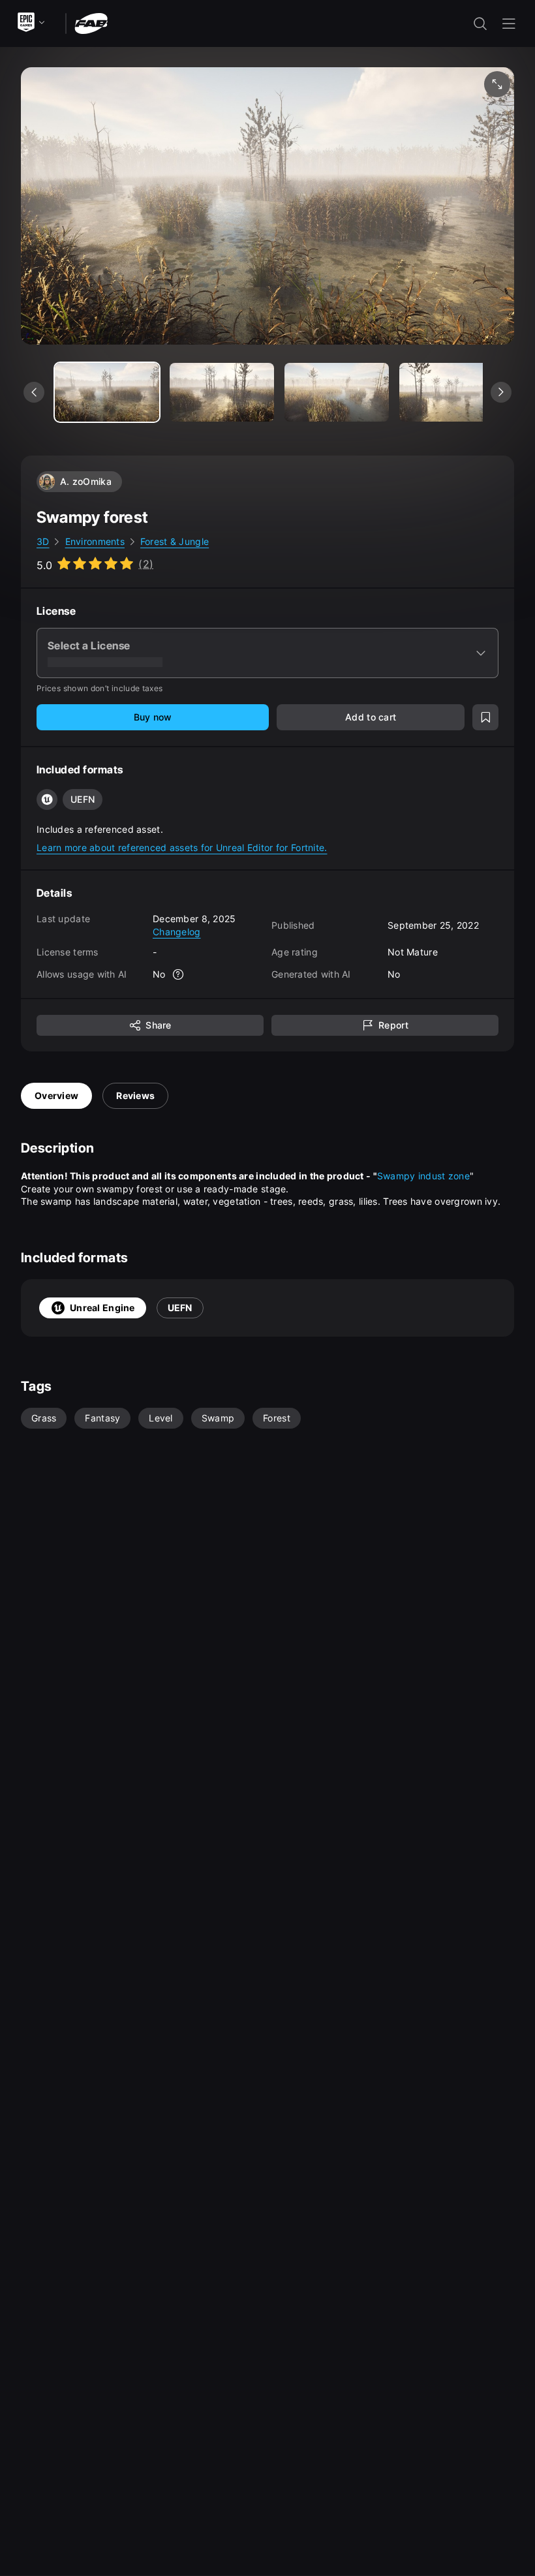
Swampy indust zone (423, 1176)
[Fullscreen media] (497, 84)
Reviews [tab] (135, 1095)
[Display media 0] (107, 392)
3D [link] (43, 541)
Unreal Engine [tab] (102, 1308)
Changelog (177, 932)
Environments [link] (95, 541)
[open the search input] (480, 23)
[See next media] (501, 392)
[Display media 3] (451, 392)
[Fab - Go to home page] (91, 23)
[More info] (179, 974)
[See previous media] (34, 392)
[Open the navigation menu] (509, 23)
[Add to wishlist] (485, 717)
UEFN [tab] (180, 1308)
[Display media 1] (222, 392)
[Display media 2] (337, 392)
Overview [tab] (56, 1095)
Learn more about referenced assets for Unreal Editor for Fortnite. (182, 847)
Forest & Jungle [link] (175, 541)
